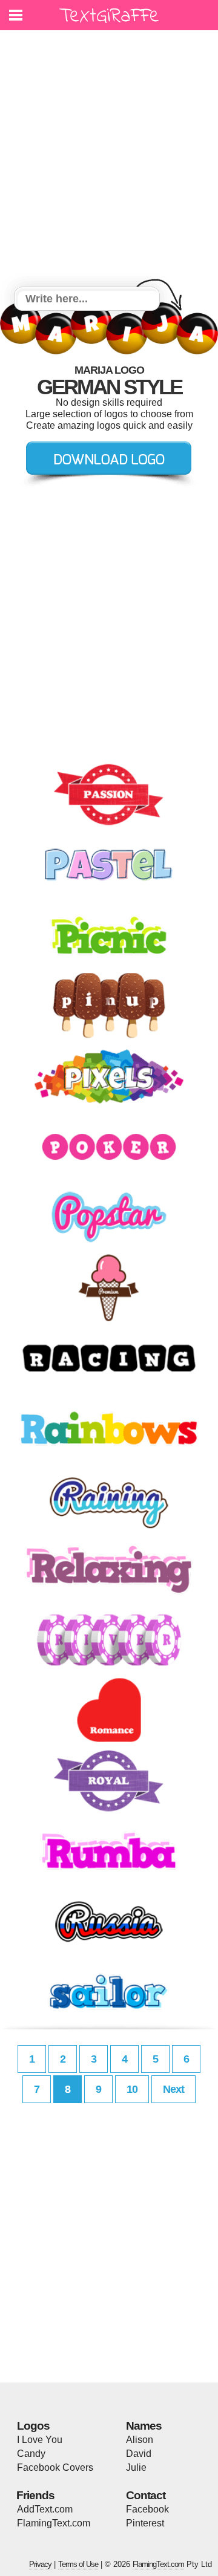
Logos (33, 2426)
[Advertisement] (109, 160)
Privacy (40, 2564)
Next (173, 2089)
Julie (136, 2467)
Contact (146, 2495)
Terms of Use (78, 2564)
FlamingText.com (54, 2523)
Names (144, 2426)
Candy (31, 2454)
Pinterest (145, 2523)
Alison (140, 2440)
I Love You (40, 2440)
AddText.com (45, 2509)
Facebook (147, 2509)
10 (132, 2089)
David (139, 2454)
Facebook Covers (55, 2467)
